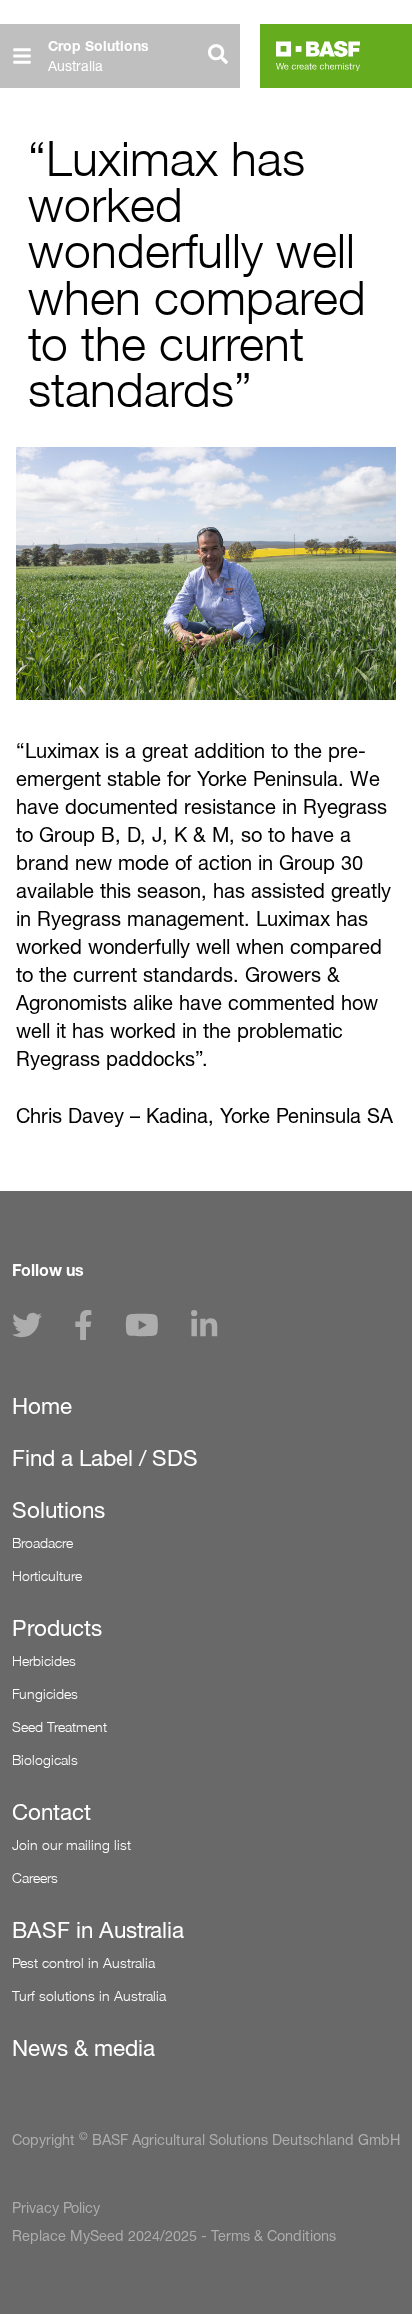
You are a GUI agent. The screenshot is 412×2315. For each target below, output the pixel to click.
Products (57, 1628)
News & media (83, 2048)
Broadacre (42, 1542)
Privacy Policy (56, 2208)
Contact (51, 1812)
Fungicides (45, 1693)
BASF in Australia (98, 1930)
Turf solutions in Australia (89, 1995)
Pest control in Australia (83, 1962)
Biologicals (45, 1759)
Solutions (58, 1510)
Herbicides (44, 1660)
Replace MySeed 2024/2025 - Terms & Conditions (174, 2236)
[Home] (318, 56)
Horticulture (47, 1575)
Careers (35, 1877)
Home (42, 1406)
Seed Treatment (59, 1726)
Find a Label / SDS (105, 1458)
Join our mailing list (71, 1844)
